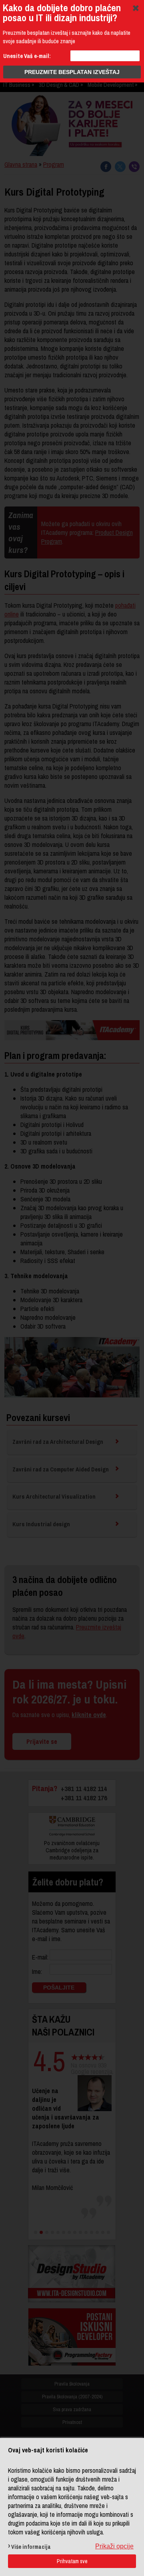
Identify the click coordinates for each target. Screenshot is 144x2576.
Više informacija (31, 2547)
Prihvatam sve (72, 2561)
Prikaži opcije (114, 2546)
